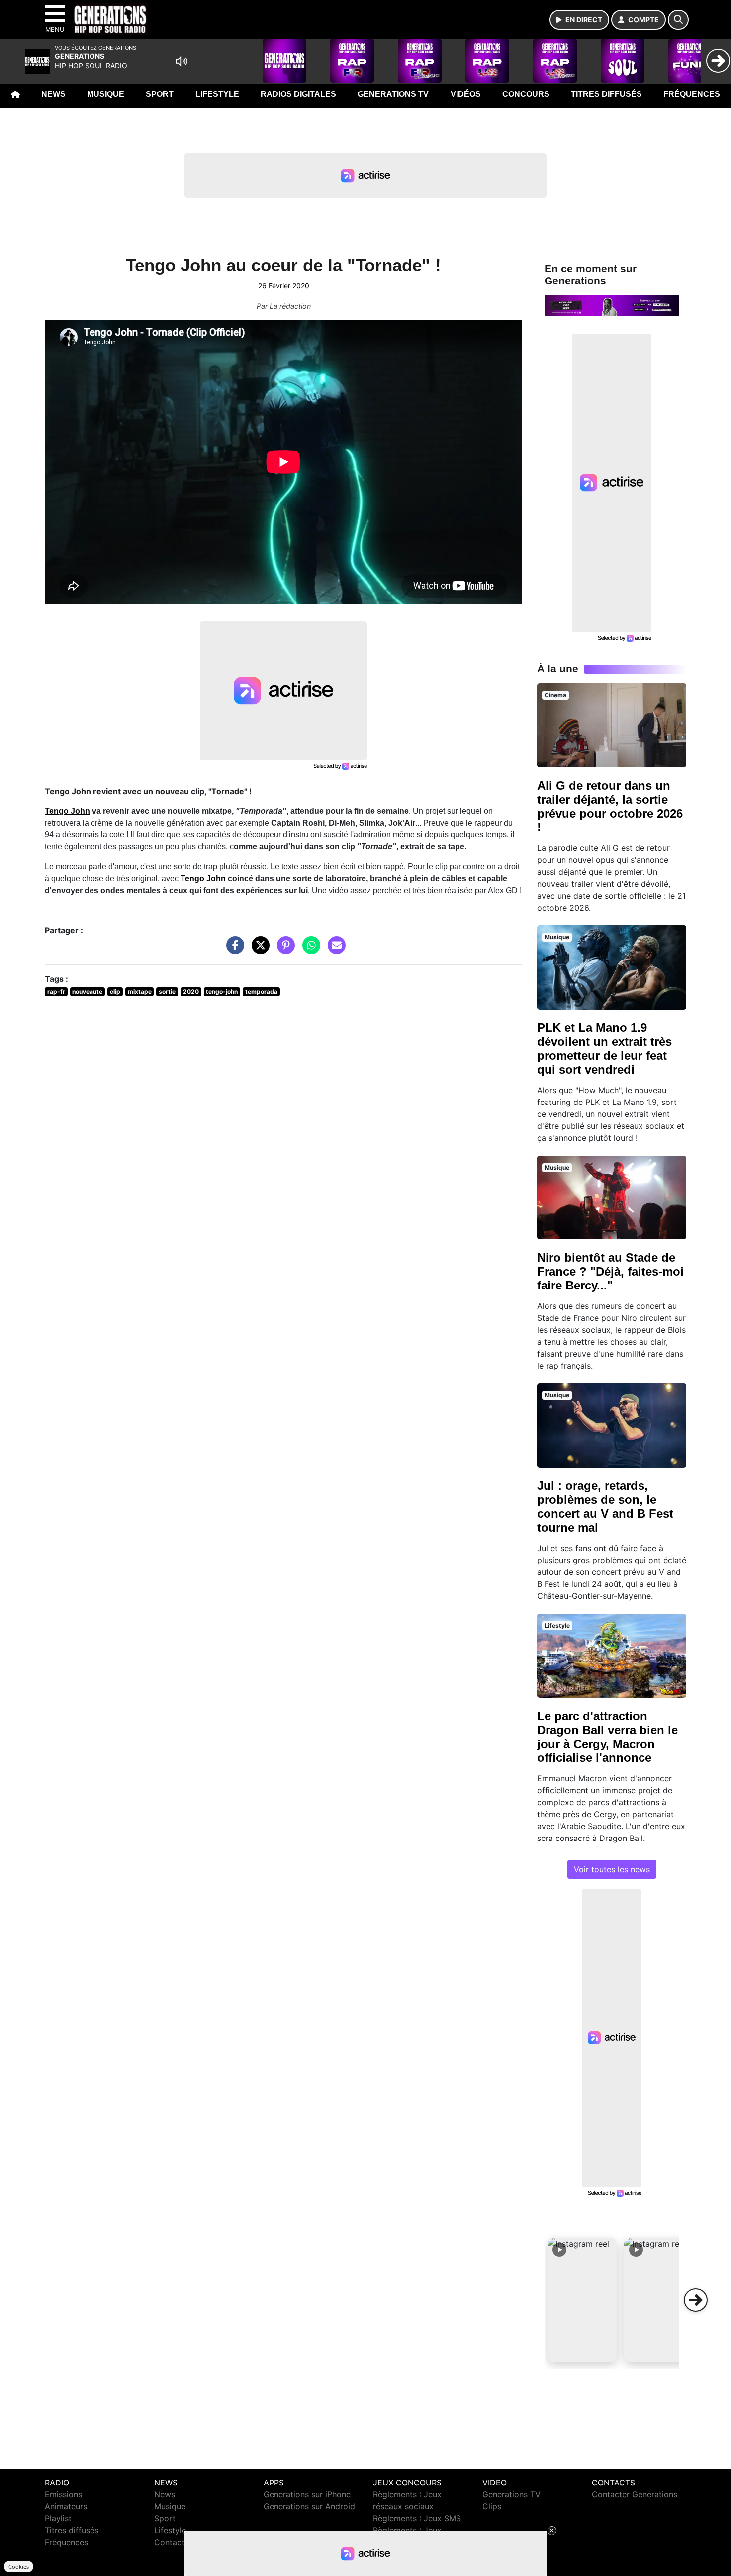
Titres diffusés (606, 94)
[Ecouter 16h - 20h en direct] (612, 305)
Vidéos (466, 94)
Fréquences (692, 94)
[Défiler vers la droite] (696, 2300)
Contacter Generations (635, 2494)
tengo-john (222, 991)
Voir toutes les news (612, 1869)
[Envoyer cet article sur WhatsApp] (309, 950)
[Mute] (182, 61)
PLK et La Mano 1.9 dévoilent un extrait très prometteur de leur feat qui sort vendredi (604, 1049)
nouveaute (87, 991)
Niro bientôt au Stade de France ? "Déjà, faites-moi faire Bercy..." (610, 1271)
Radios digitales (298, 94)
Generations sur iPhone (307, 2494)
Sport (160, 94)
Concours (526, 94)
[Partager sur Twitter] (258, 950)
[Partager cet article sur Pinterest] (283, 950)
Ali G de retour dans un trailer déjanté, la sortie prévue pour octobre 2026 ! (610, 806)
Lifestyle (217, 94)
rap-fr (56, 991)
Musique (106, 94)
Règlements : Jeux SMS (417, 2518)
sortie (167, 991)
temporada (261, 991)
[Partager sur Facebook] (233, 950)
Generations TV (393, 94)
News (53, 94)
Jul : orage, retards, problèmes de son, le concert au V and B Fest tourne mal (605, 1507)
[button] (582, 2300)
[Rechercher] (678, 20)
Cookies (19, 2566)
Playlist (58, 2518)
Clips (492, 2506)
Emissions (63, 2494)
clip (115, 991)
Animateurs (66, 2506)
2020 (191, 991)
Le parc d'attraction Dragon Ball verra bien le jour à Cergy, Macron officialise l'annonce (607, 1737)
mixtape (140, 991)
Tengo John (67, 811)
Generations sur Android (309, 2506)
